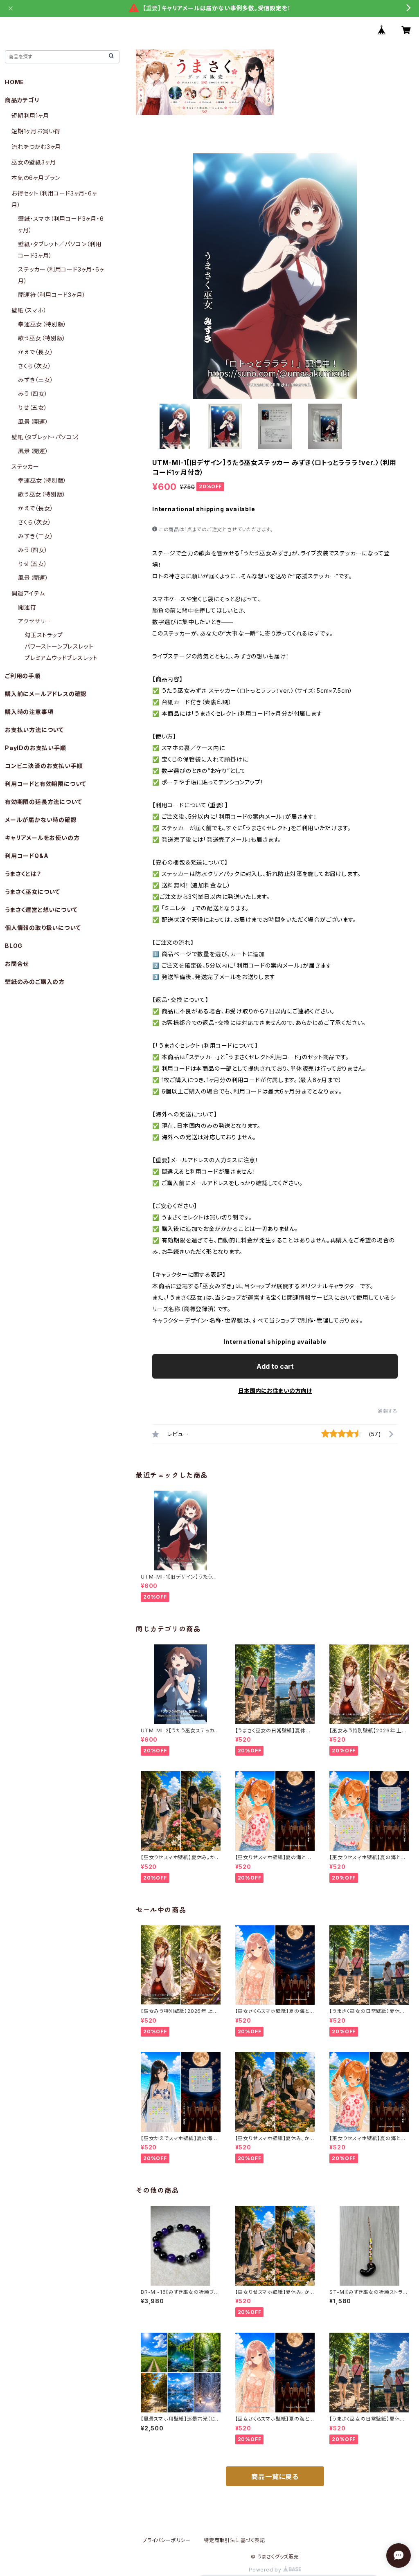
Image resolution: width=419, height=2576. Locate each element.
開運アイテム (28, 593)
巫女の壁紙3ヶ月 (34, 162)
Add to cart (275, 1366)
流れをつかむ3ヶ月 (36, 147)
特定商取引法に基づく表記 (234, 2540)
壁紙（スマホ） (29, 310)
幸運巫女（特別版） (42, 324)
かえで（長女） (36, 352)
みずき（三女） (36, 380)
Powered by (266, 2570)
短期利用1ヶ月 (30, 116)
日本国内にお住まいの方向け (275, 1391)
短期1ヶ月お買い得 (36, 131)
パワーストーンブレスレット (59, 646)
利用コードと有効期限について (46, 784)
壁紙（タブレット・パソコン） (46, 437)
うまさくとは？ (23, 874)
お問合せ (17, 964)
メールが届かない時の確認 (41, 820)
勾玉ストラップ (44, 635)
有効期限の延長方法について (43, 802)
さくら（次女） (35, 366)
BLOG (14, 946)
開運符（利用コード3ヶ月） (52, 295)
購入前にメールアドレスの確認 (46, 694)
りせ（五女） (33, 408)
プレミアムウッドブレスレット (61, 658)
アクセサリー (35, 621)
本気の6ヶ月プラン (36, 178)
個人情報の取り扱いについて (43, 928)
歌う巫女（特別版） (42, 338)
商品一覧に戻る (275, 2477)
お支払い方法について (34, 730)
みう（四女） (33, 394)
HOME (15, 82)
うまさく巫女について (33, 892)
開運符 (27, 607)
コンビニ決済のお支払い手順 (44, 766)
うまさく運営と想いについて (41, 910)
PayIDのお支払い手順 (36, 748)
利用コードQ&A (27, 856)
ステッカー (25, 466)
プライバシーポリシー (167, 2540)
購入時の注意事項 (29, 712)
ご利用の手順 (23, 676)
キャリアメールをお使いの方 (42, 838)
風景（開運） (33, 421)
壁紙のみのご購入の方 (35, 982)
